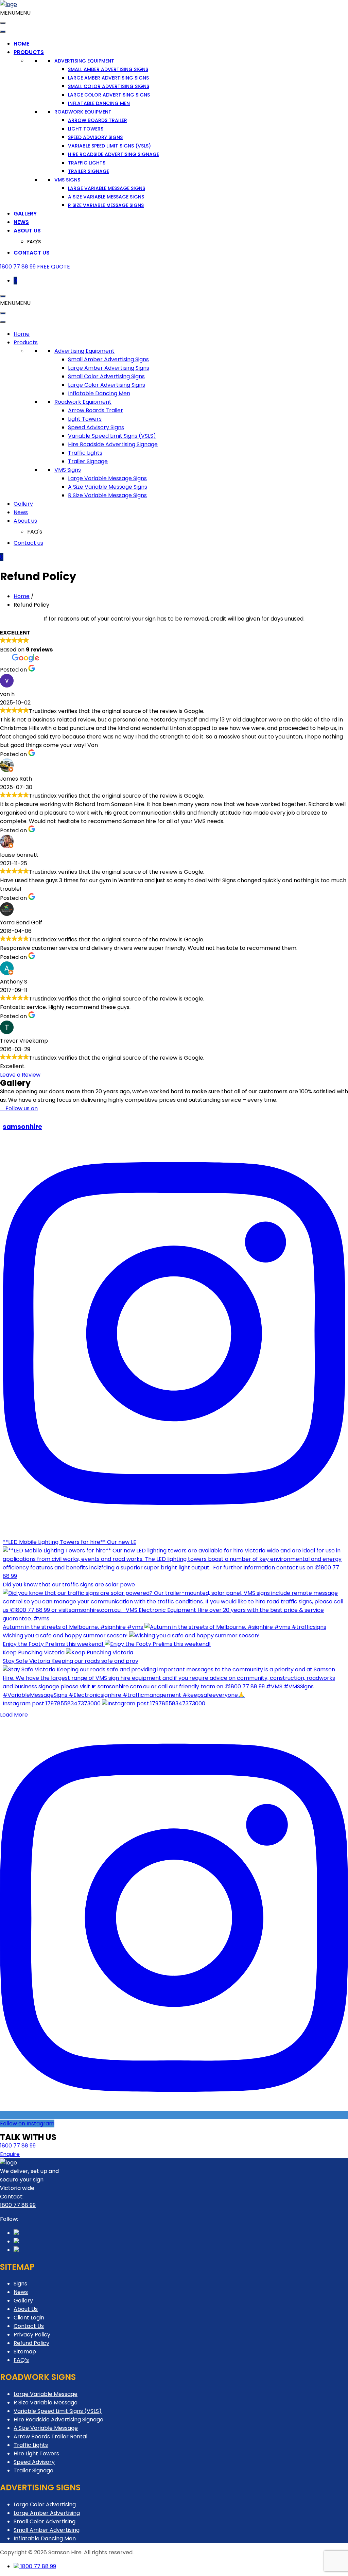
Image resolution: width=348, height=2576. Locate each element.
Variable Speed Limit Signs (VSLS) (109, 146)
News (21, 222)
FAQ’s (21, 2360)
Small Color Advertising (45, 2521)
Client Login (29, 2318)
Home (21, 44)
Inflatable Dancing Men (99, 103)
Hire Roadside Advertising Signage (114, 154)
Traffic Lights (87, 163)
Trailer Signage (89, 171)
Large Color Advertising (45, 2504)
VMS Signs (67, 180)
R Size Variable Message (46, 2403)
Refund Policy (31, 2343)
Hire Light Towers (36, 2453)
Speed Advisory (34, 2462)
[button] (15, 13)
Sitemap (25, 2352)
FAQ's (34, 242)
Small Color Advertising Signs (109, 86)
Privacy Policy (32, 2335)
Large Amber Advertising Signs (108, 78)
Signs (20, 2284)
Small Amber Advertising (47, 2530)
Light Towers (86, 129)
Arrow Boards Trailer (98, 120)
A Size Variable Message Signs (106, 197)
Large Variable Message (46, 2394)
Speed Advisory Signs (95, 137)
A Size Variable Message (46, 2428)
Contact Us (29, 2326)
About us (27, 231)
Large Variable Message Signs (107, 188)
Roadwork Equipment (83, 112)
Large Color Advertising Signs (109, 95)
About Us (26, 2309)
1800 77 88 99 (18, 267)
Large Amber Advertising (47, 2513)
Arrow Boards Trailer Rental (50, 2436)
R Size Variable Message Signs (106, 205)
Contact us (32, 253)
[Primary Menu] (3, 296)
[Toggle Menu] (3, 23)
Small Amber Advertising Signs (108, 69)
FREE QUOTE (54, 267)
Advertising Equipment (84, 61)
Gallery (25, 214)
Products (29, 52)
